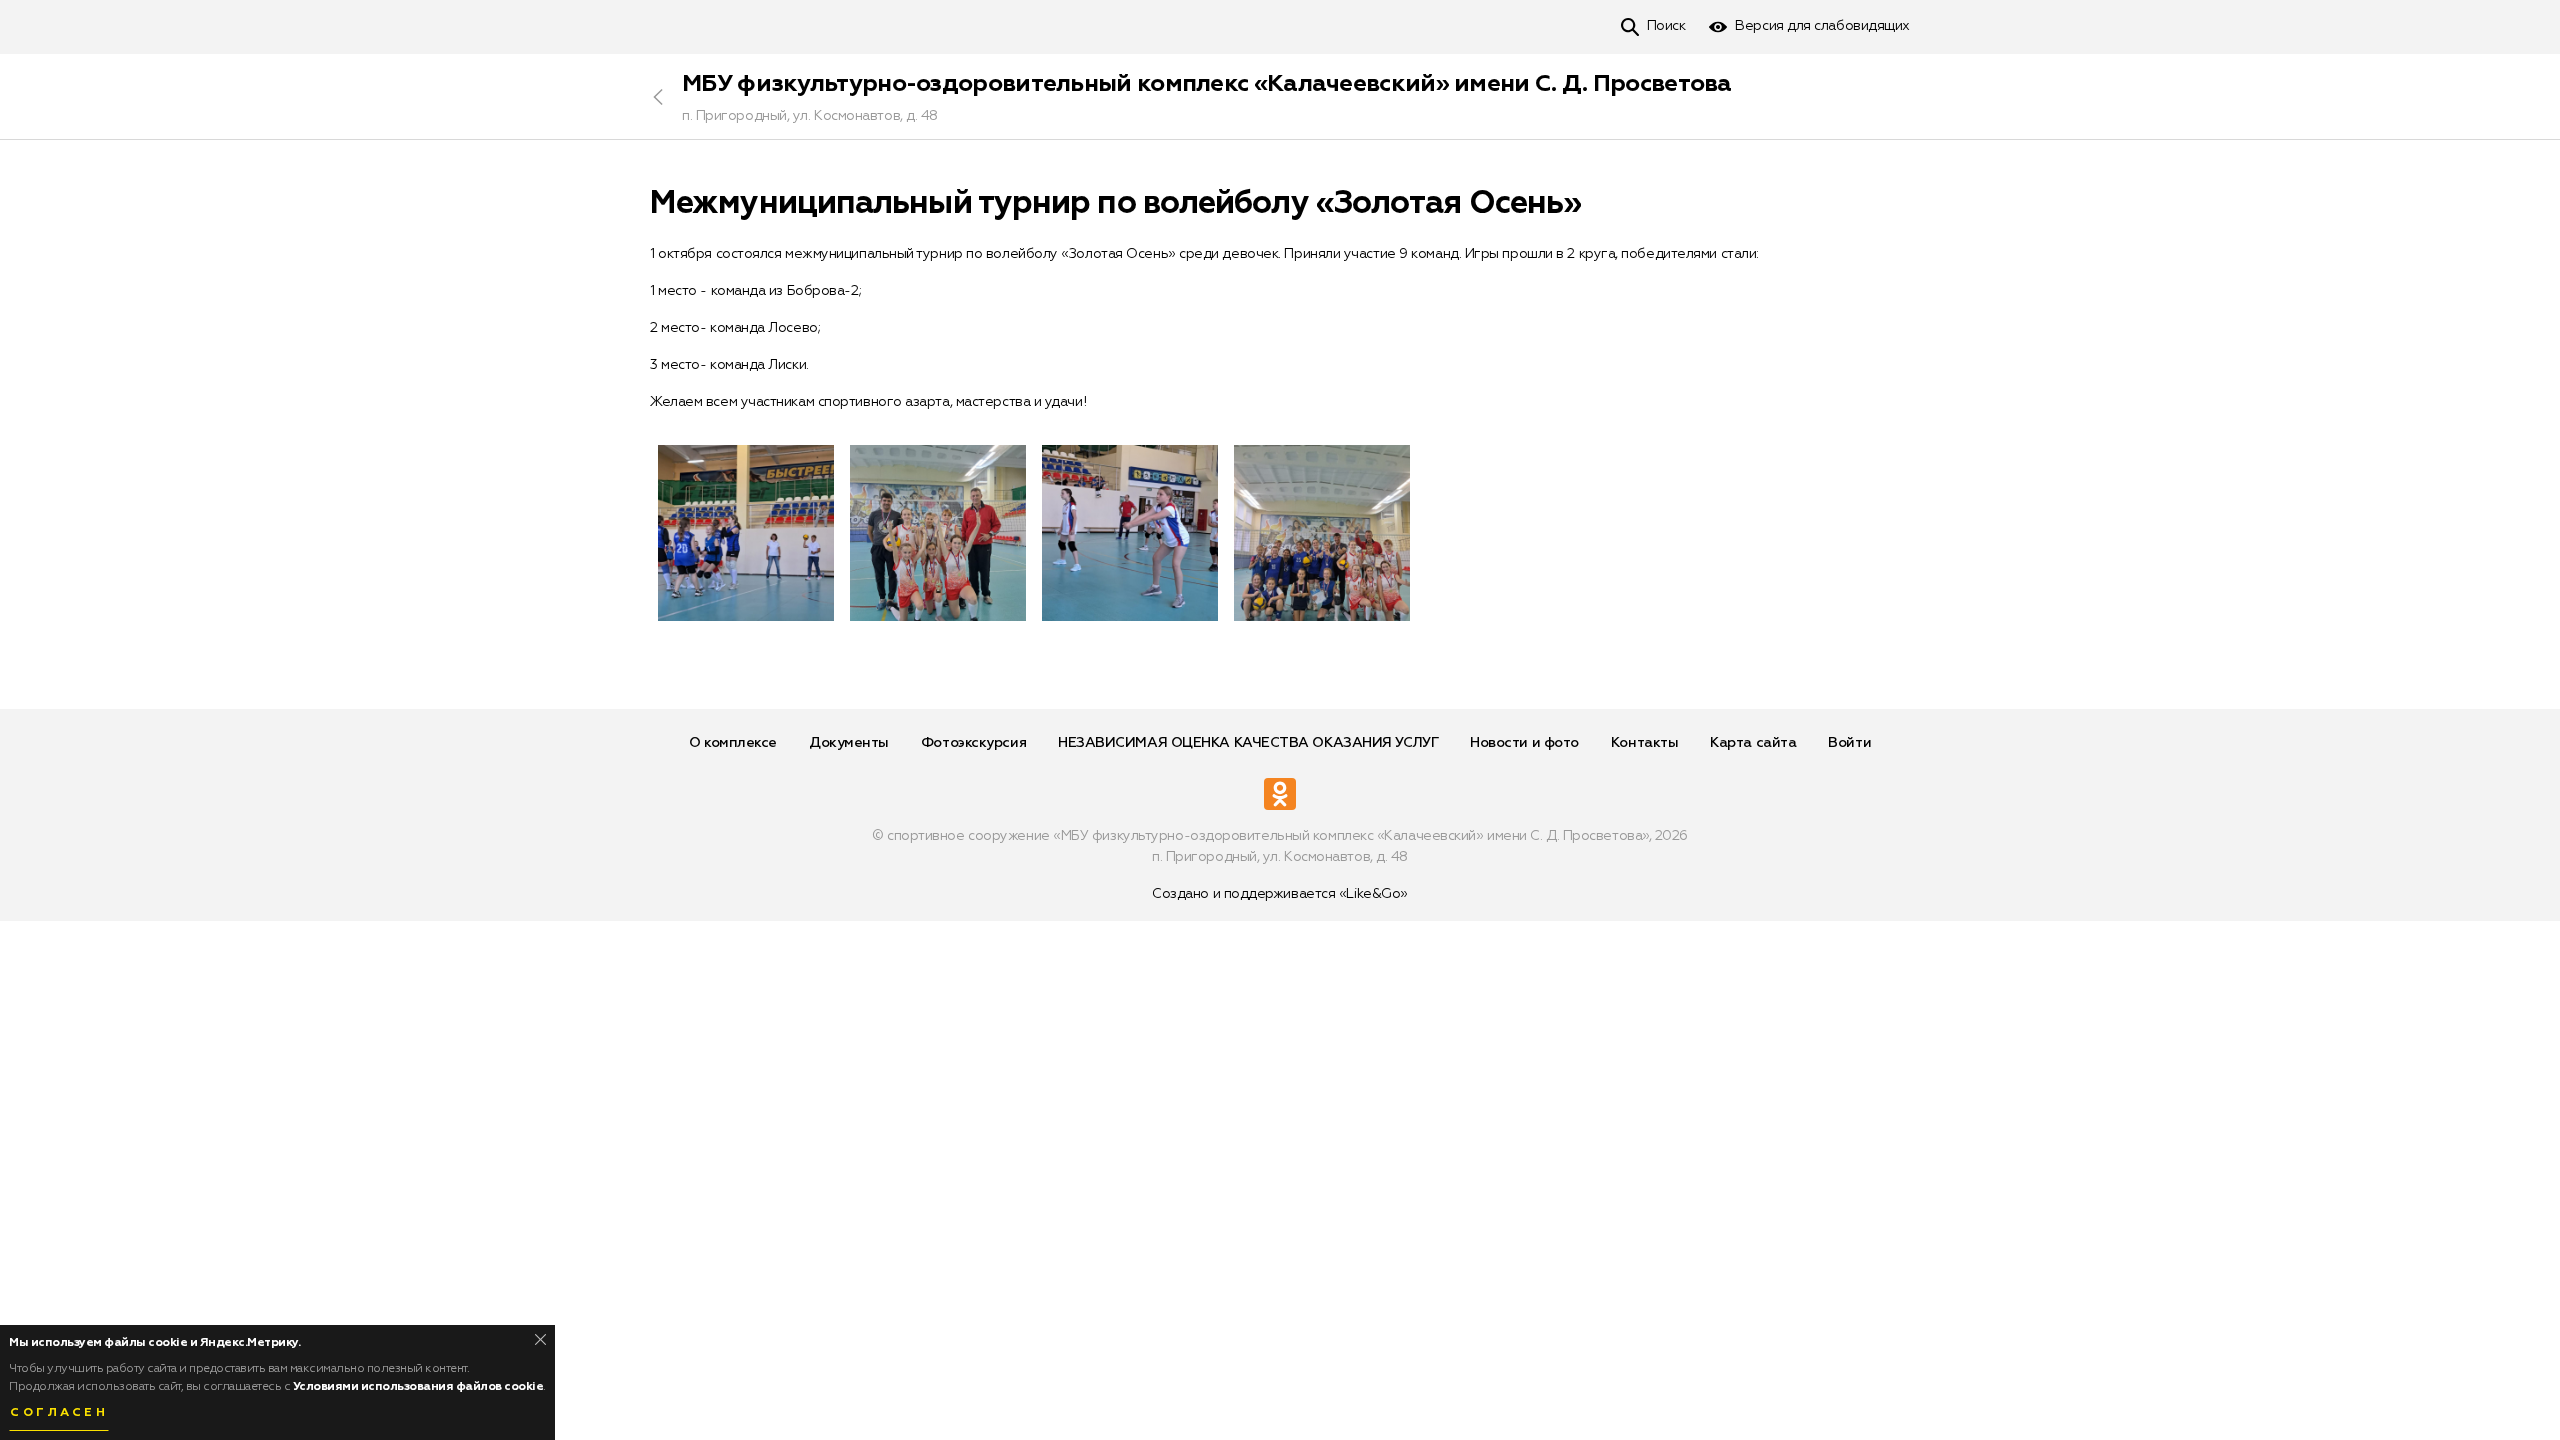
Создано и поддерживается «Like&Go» (1280, 894)
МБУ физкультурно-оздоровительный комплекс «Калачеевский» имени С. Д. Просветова (1207, 84)
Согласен (59, 1413)
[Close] (540, 1339)
